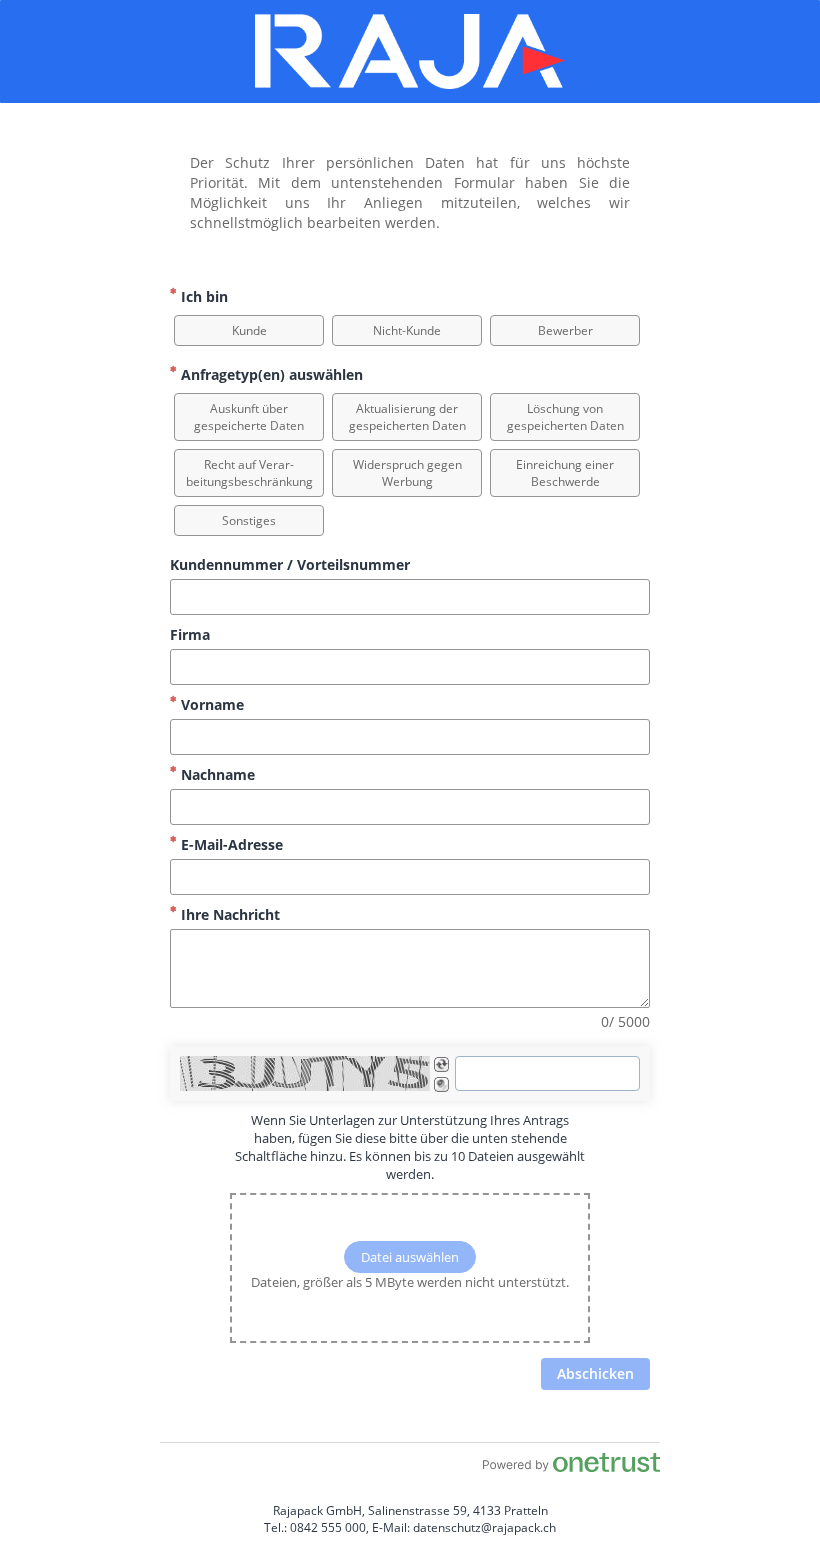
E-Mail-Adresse (230, 844)
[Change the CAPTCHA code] (441, 1064)
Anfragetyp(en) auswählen (270, 374)
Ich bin (202, 296)
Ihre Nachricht (228, 914)
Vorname (210, 704)
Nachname (216, 774)
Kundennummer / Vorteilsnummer (290, 564)
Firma (190, 634)
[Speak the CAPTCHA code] (441, 1084)
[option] (249, 330)
